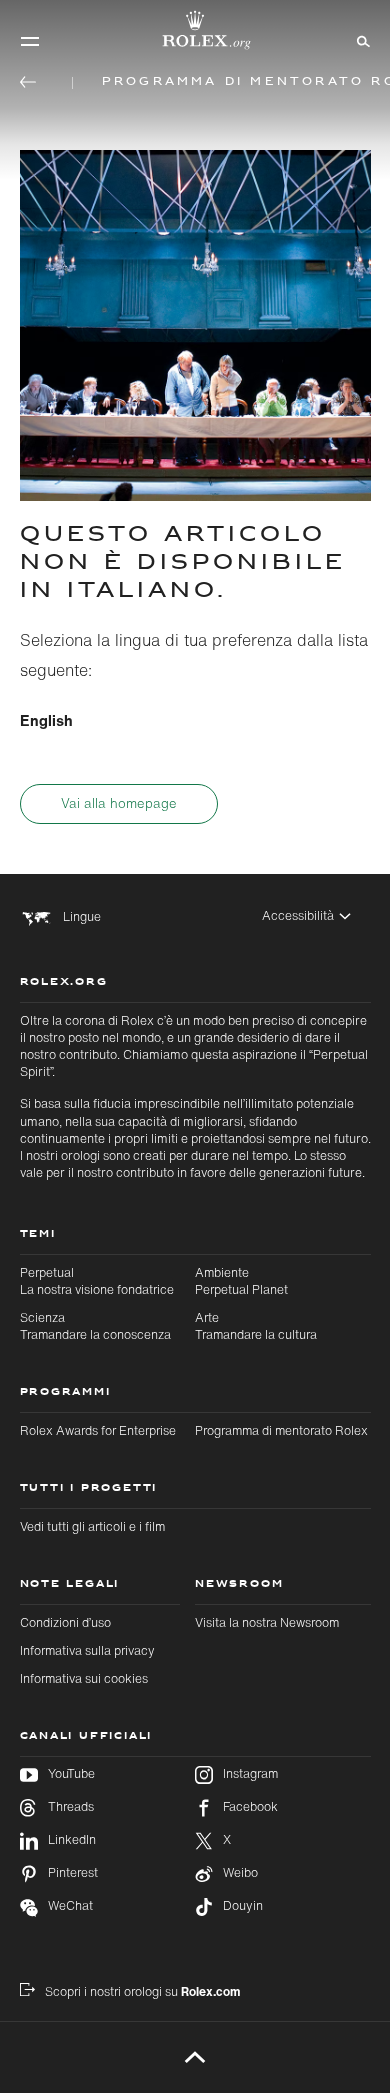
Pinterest (73, 1873)
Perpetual (97, 1281)
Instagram (250, 1774)
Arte (256, 1326)
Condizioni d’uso (65, 1622)
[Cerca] (360, 40)
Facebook (250, 1807)
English (46, 720)
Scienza (95, 1326)
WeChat (70, 1906)
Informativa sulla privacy (87, 1650)
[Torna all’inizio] (195, 2057)
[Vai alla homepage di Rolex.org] (195, 30)
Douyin (243, 1906)
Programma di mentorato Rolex (281, 1430)
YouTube (71, 1774)
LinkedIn (72, 1840)
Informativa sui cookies (84, 1678)
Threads (71, 1807)
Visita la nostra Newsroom (267, 1622)
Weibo (240, 1873)
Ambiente (241, 1281)
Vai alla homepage (119, 803)
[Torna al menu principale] (28, 82)
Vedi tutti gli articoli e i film (92, 1526)
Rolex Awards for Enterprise (98, 1430)
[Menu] (30, 41)
